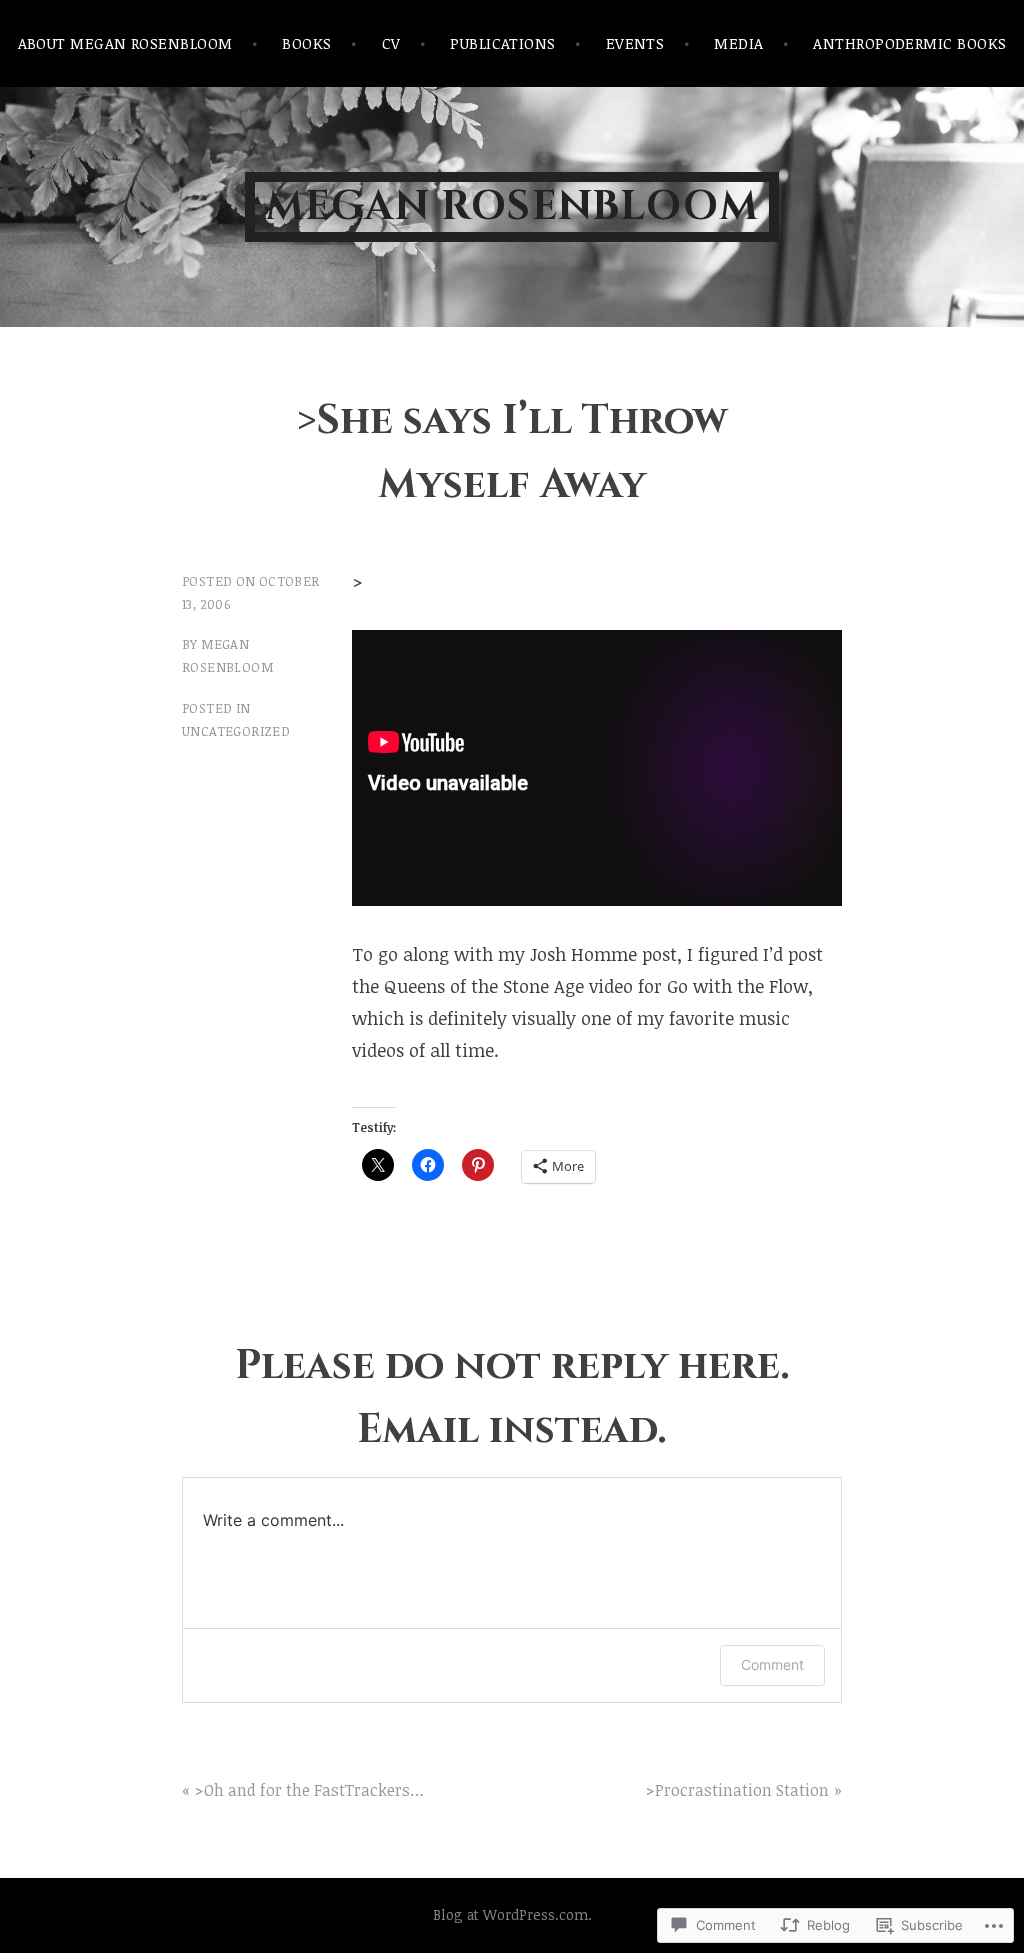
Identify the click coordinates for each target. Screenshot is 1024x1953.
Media (738, 43)
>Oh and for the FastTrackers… (309, 1790)
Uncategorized (236, 731)
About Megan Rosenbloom (125, 43)
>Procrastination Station (737, 1790)
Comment (772, 1664)
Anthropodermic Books (909, 43)
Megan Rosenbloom (512, 207)
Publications (502, 43)
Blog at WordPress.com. (512, 1914)
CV (391, 43)
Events (635, 43)
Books (306, 43)
